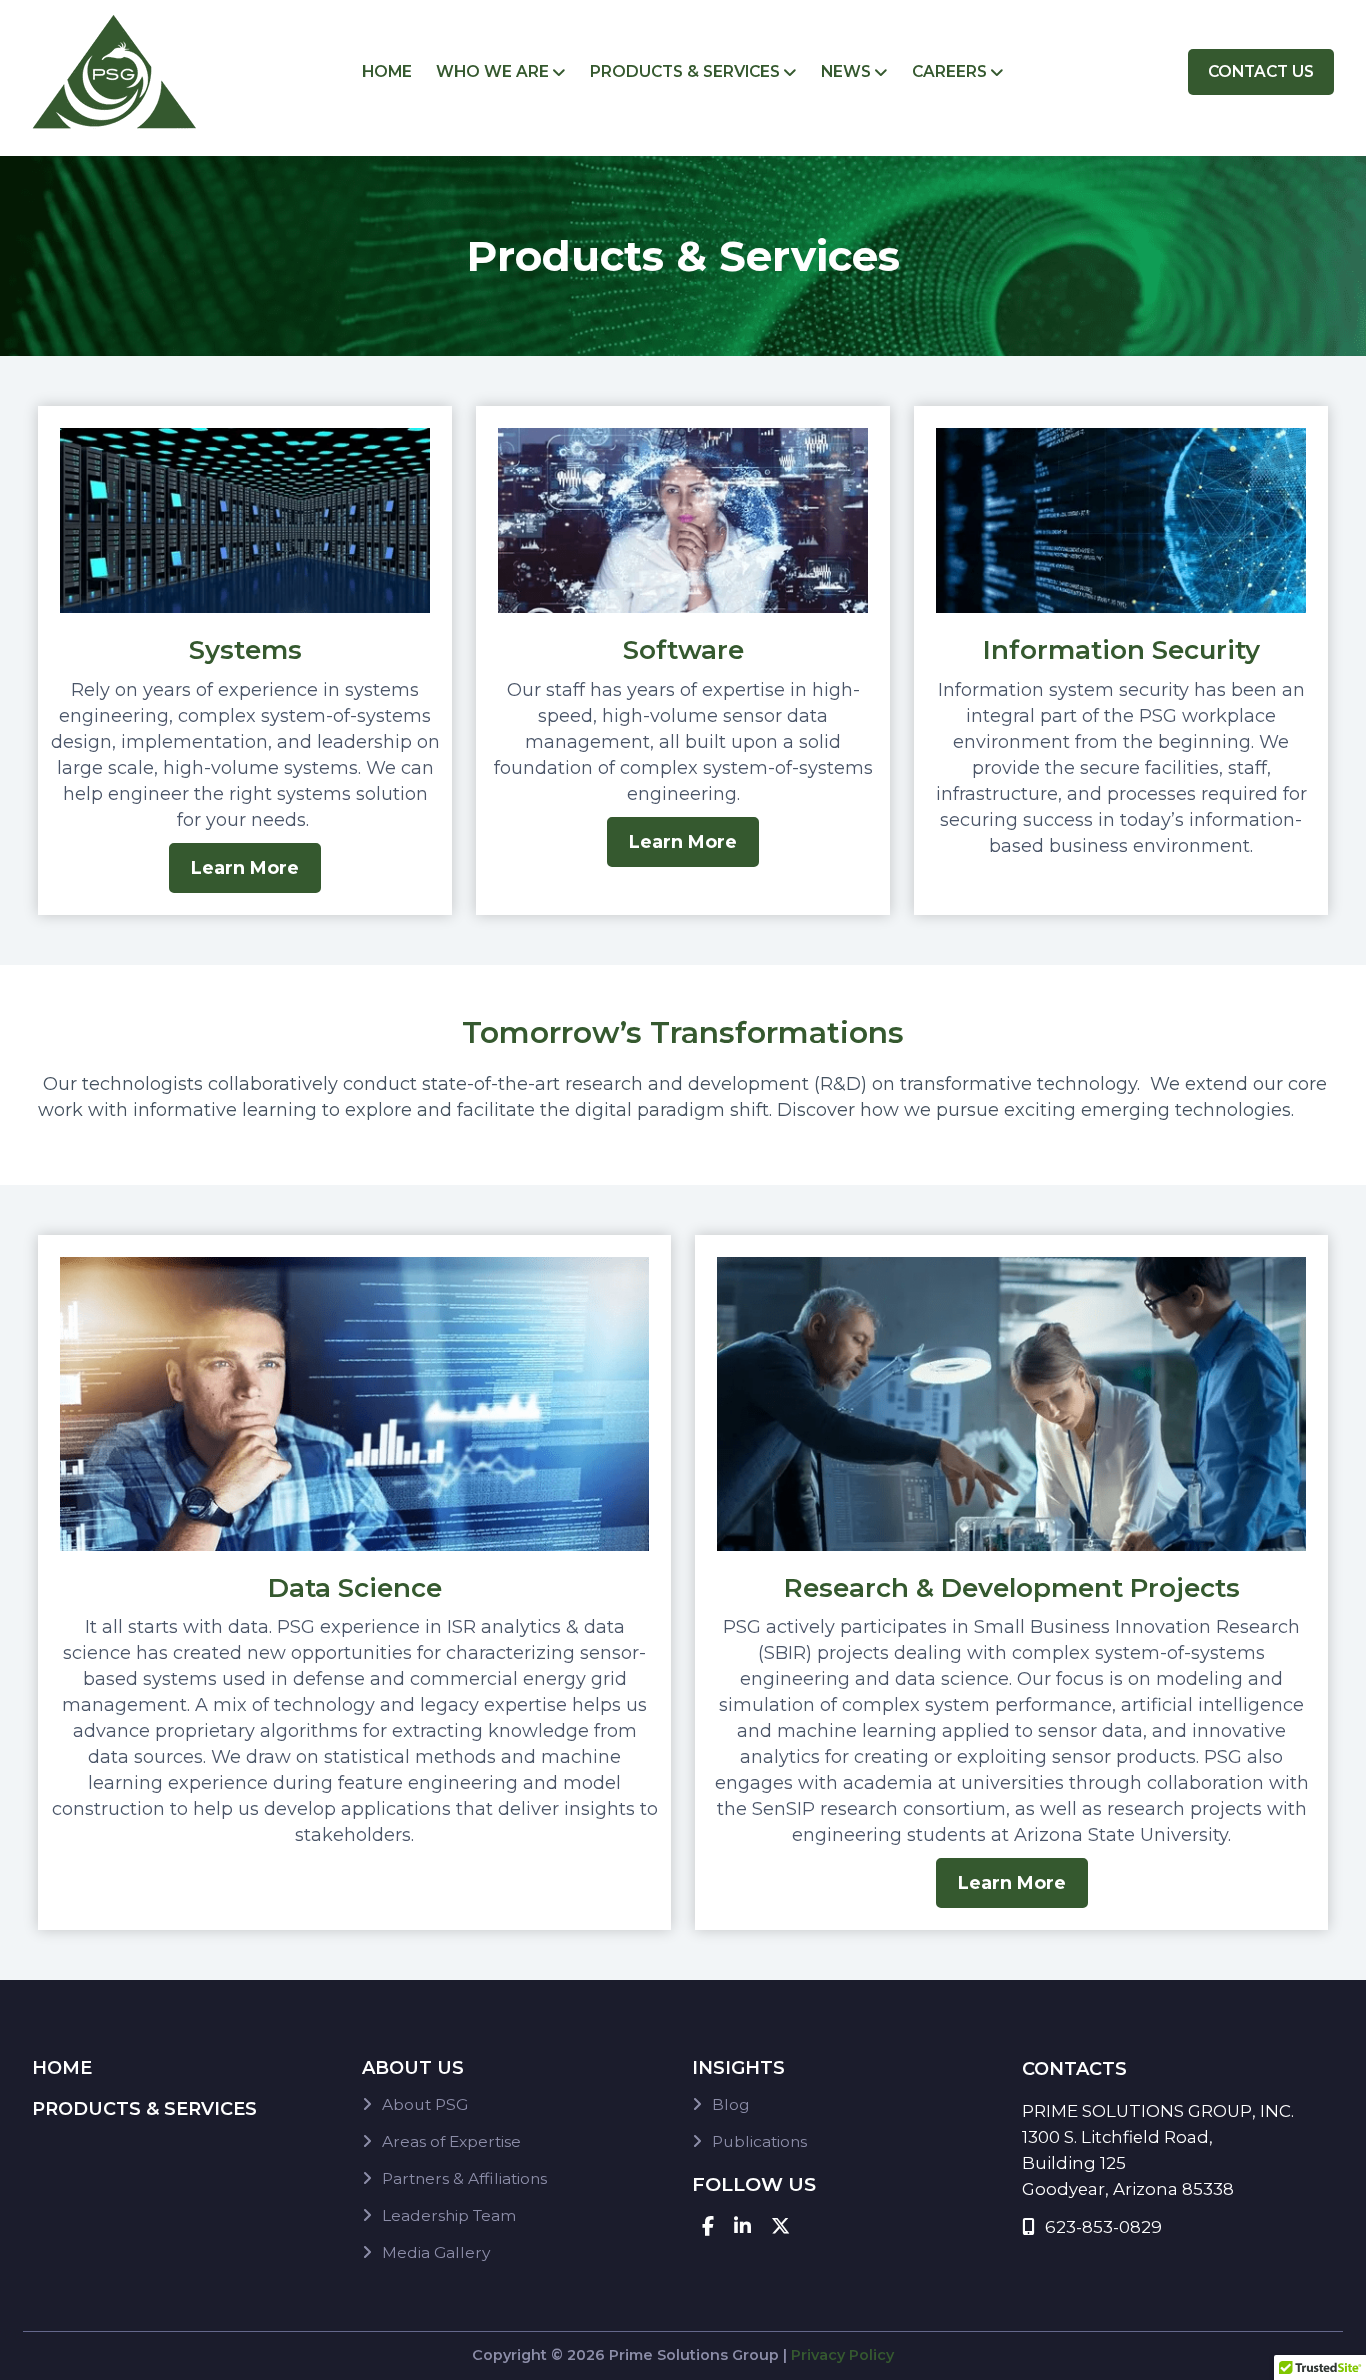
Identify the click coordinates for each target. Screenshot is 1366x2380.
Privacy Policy (842, 2355)
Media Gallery (436, 2252)
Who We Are (492, 71)
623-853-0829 (1103, 2227)
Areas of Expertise (451, 2141)
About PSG (425, 2104)
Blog (731, 2104)
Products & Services (685, 71)
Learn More (245, 868)
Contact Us (1261, 71)
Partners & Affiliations (464, 2178)
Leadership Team (449, 2215)
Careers (949, 71)
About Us (413, 2068)
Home (387, 71)
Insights (738, 2068)
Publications (759, 2141)
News (846, 71)
